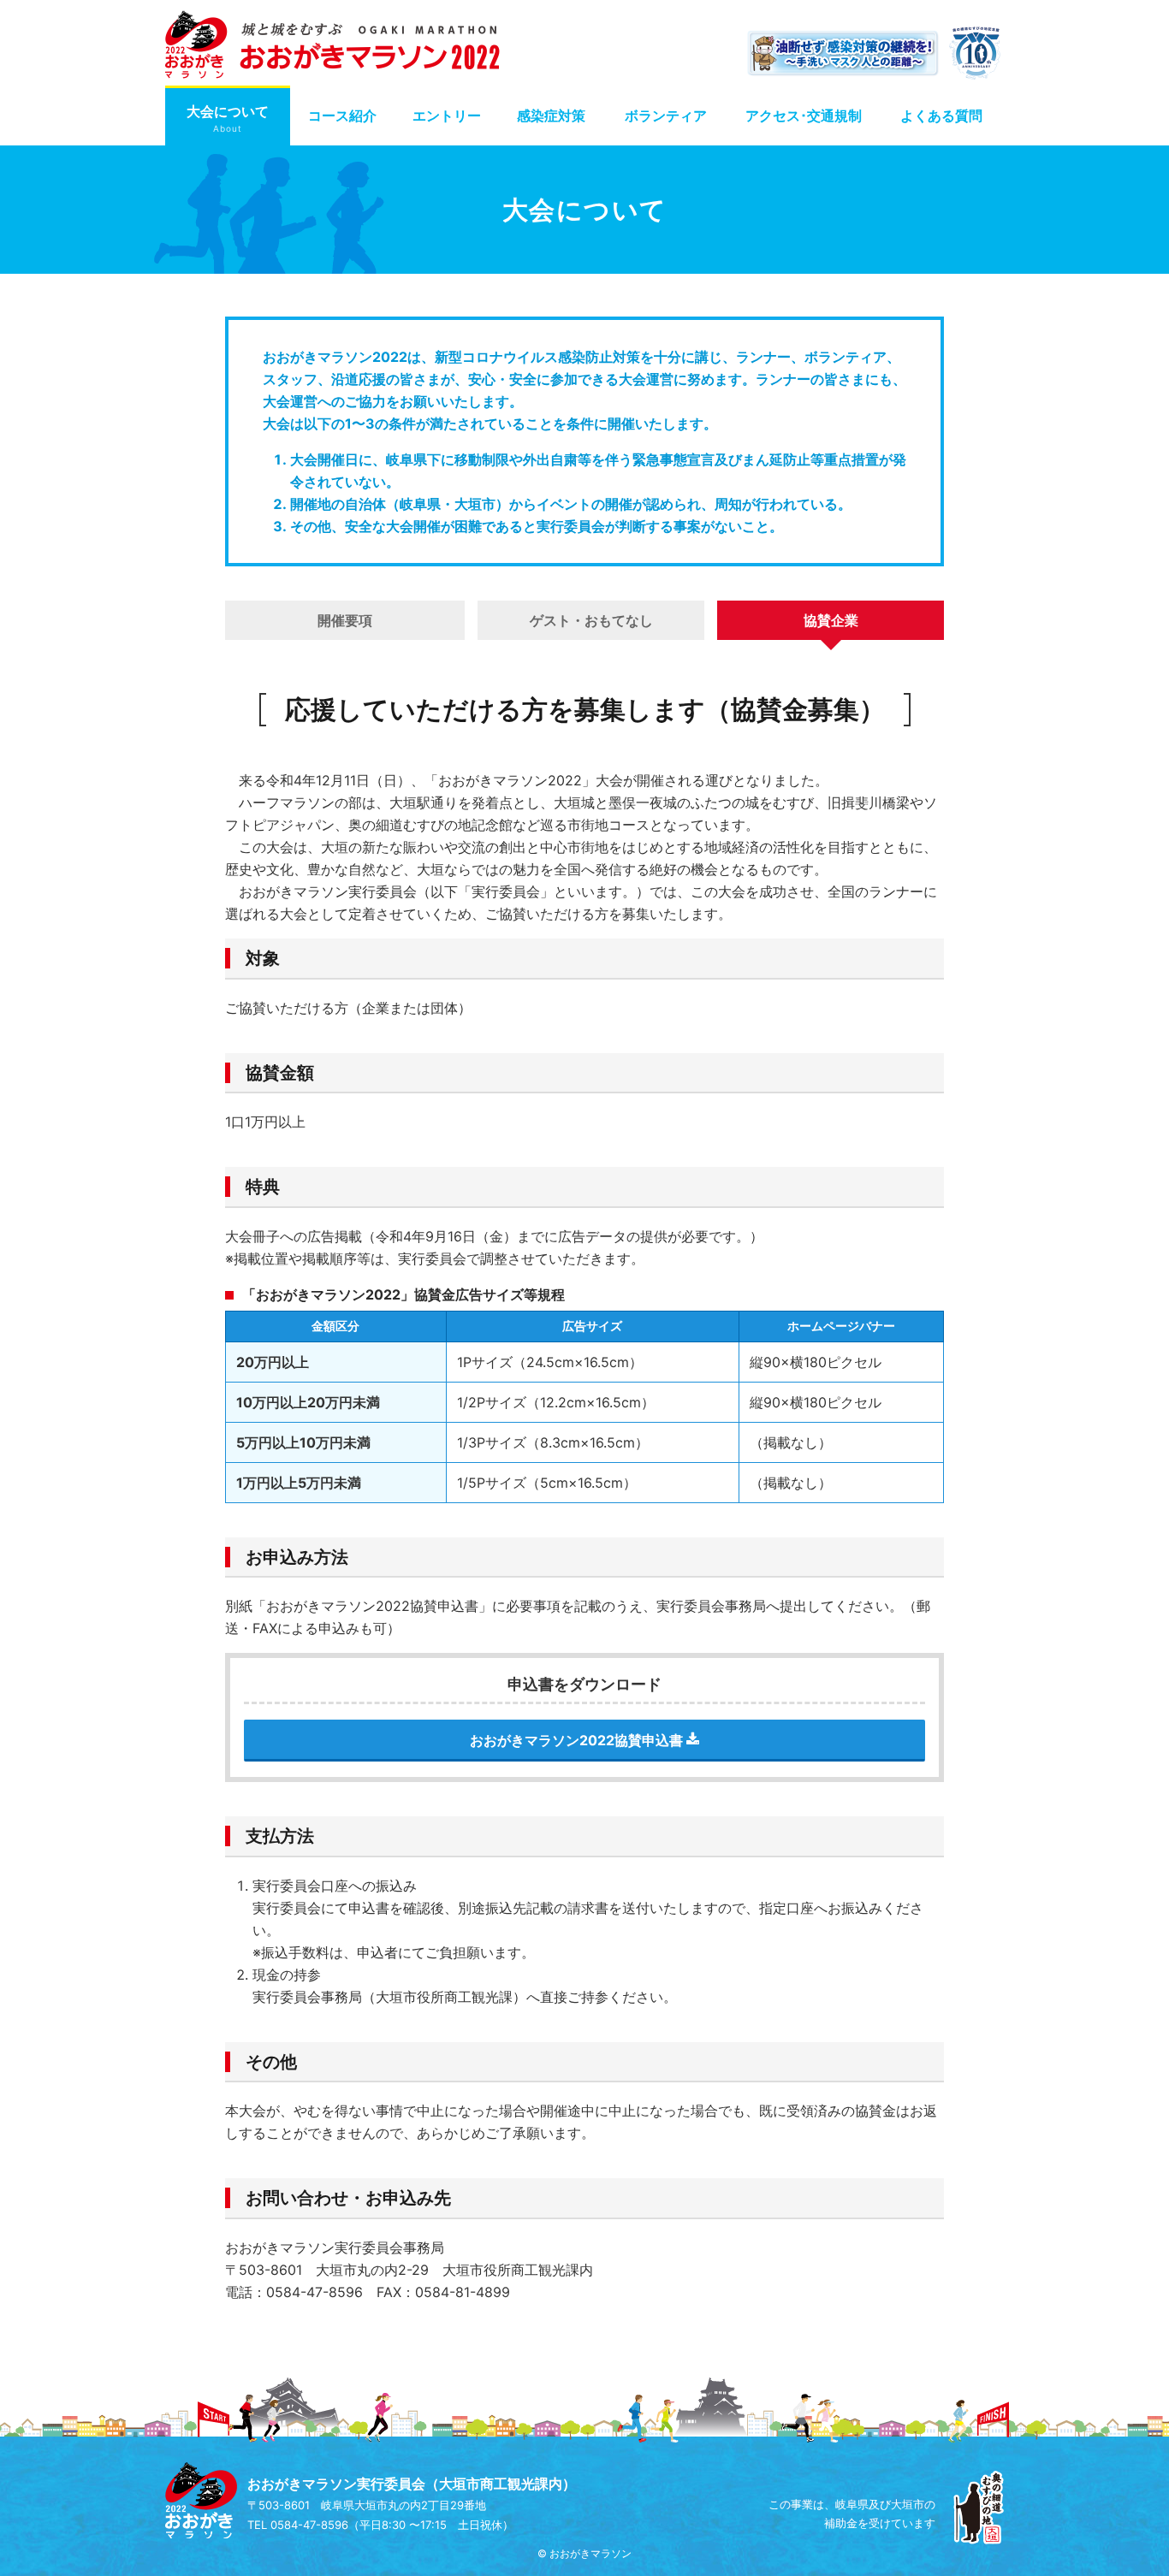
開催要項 (345, 620)
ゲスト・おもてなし (591, 620)
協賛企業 (831, 620)
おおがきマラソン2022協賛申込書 (578, 1740)
